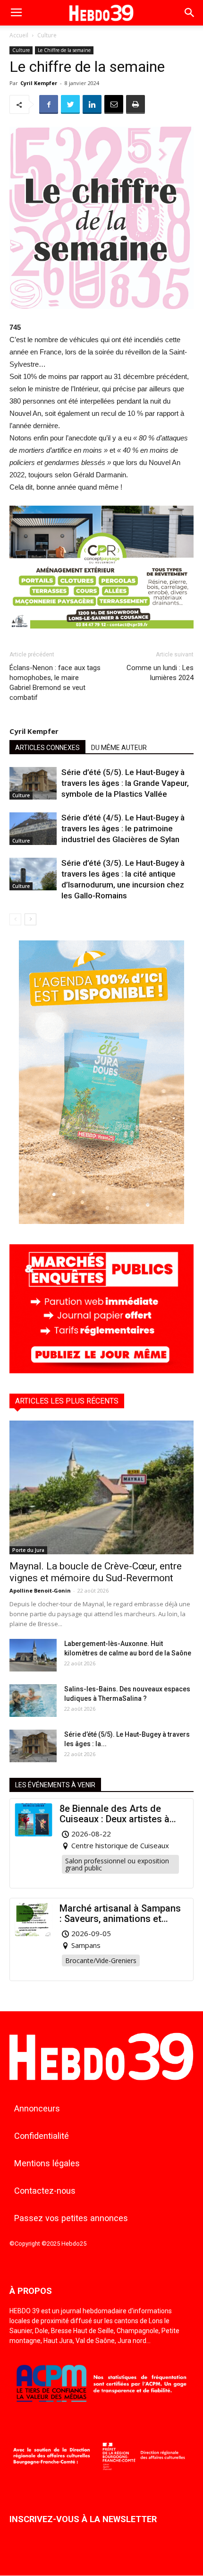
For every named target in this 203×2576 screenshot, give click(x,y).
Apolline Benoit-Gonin (40, 1590)
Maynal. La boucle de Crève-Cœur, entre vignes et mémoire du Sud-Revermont (96, 1572)
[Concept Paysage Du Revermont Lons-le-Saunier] (101, 636)
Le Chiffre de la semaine (64, 50)
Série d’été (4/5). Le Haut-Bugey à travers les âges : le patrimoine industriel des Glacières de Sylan (123, 828)
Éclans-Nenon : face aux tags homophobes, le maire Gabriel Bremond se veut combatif (55, 683)
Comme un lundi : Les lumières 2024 (160, 673)
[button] (190, 13)
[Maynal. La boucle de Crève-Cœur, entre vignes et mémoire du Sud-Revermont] (101, 1487)
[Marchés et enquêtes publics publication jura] (101, 1371)
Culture (47, 35)
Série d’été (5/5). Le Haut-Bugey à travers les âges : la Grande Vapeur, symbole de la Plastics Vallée (125, 783)
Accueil (19, 35)
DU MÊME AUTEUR (119, 748)
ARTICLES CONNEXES (47, 748)
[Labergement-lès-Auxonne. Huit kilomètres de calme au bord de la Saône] (33, 1655)
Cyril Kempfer (39, 83)
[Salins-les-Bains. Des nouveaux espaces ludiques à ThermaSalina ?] (33, 1701)
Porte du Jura (28, 1550)
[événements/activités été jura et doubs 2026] (101, 1221)
